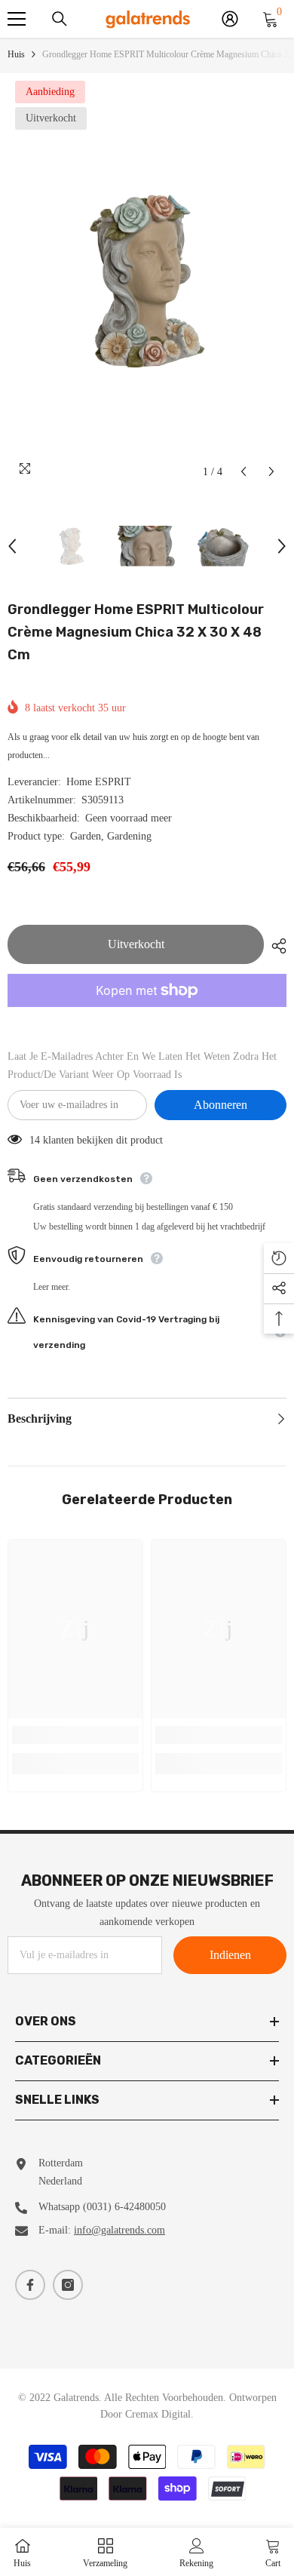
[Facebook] (30, 2285)
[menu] (17, 19)
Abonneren (220, 1105)
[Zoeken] (60, 19)
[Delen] (275, 946)
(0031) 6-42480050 (124, 2207)
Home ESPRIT (99, 782)
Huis (16, 54)
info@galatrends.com (119, 2230)
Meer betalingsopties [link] (147, 1016)
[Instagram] (68, 2285)
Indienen (230, 1955)
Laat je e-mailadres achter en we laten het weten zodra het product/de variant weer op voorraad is (142, 1065)
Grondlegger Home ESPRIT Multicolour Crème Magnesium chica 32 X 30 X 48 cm (136, 632)
